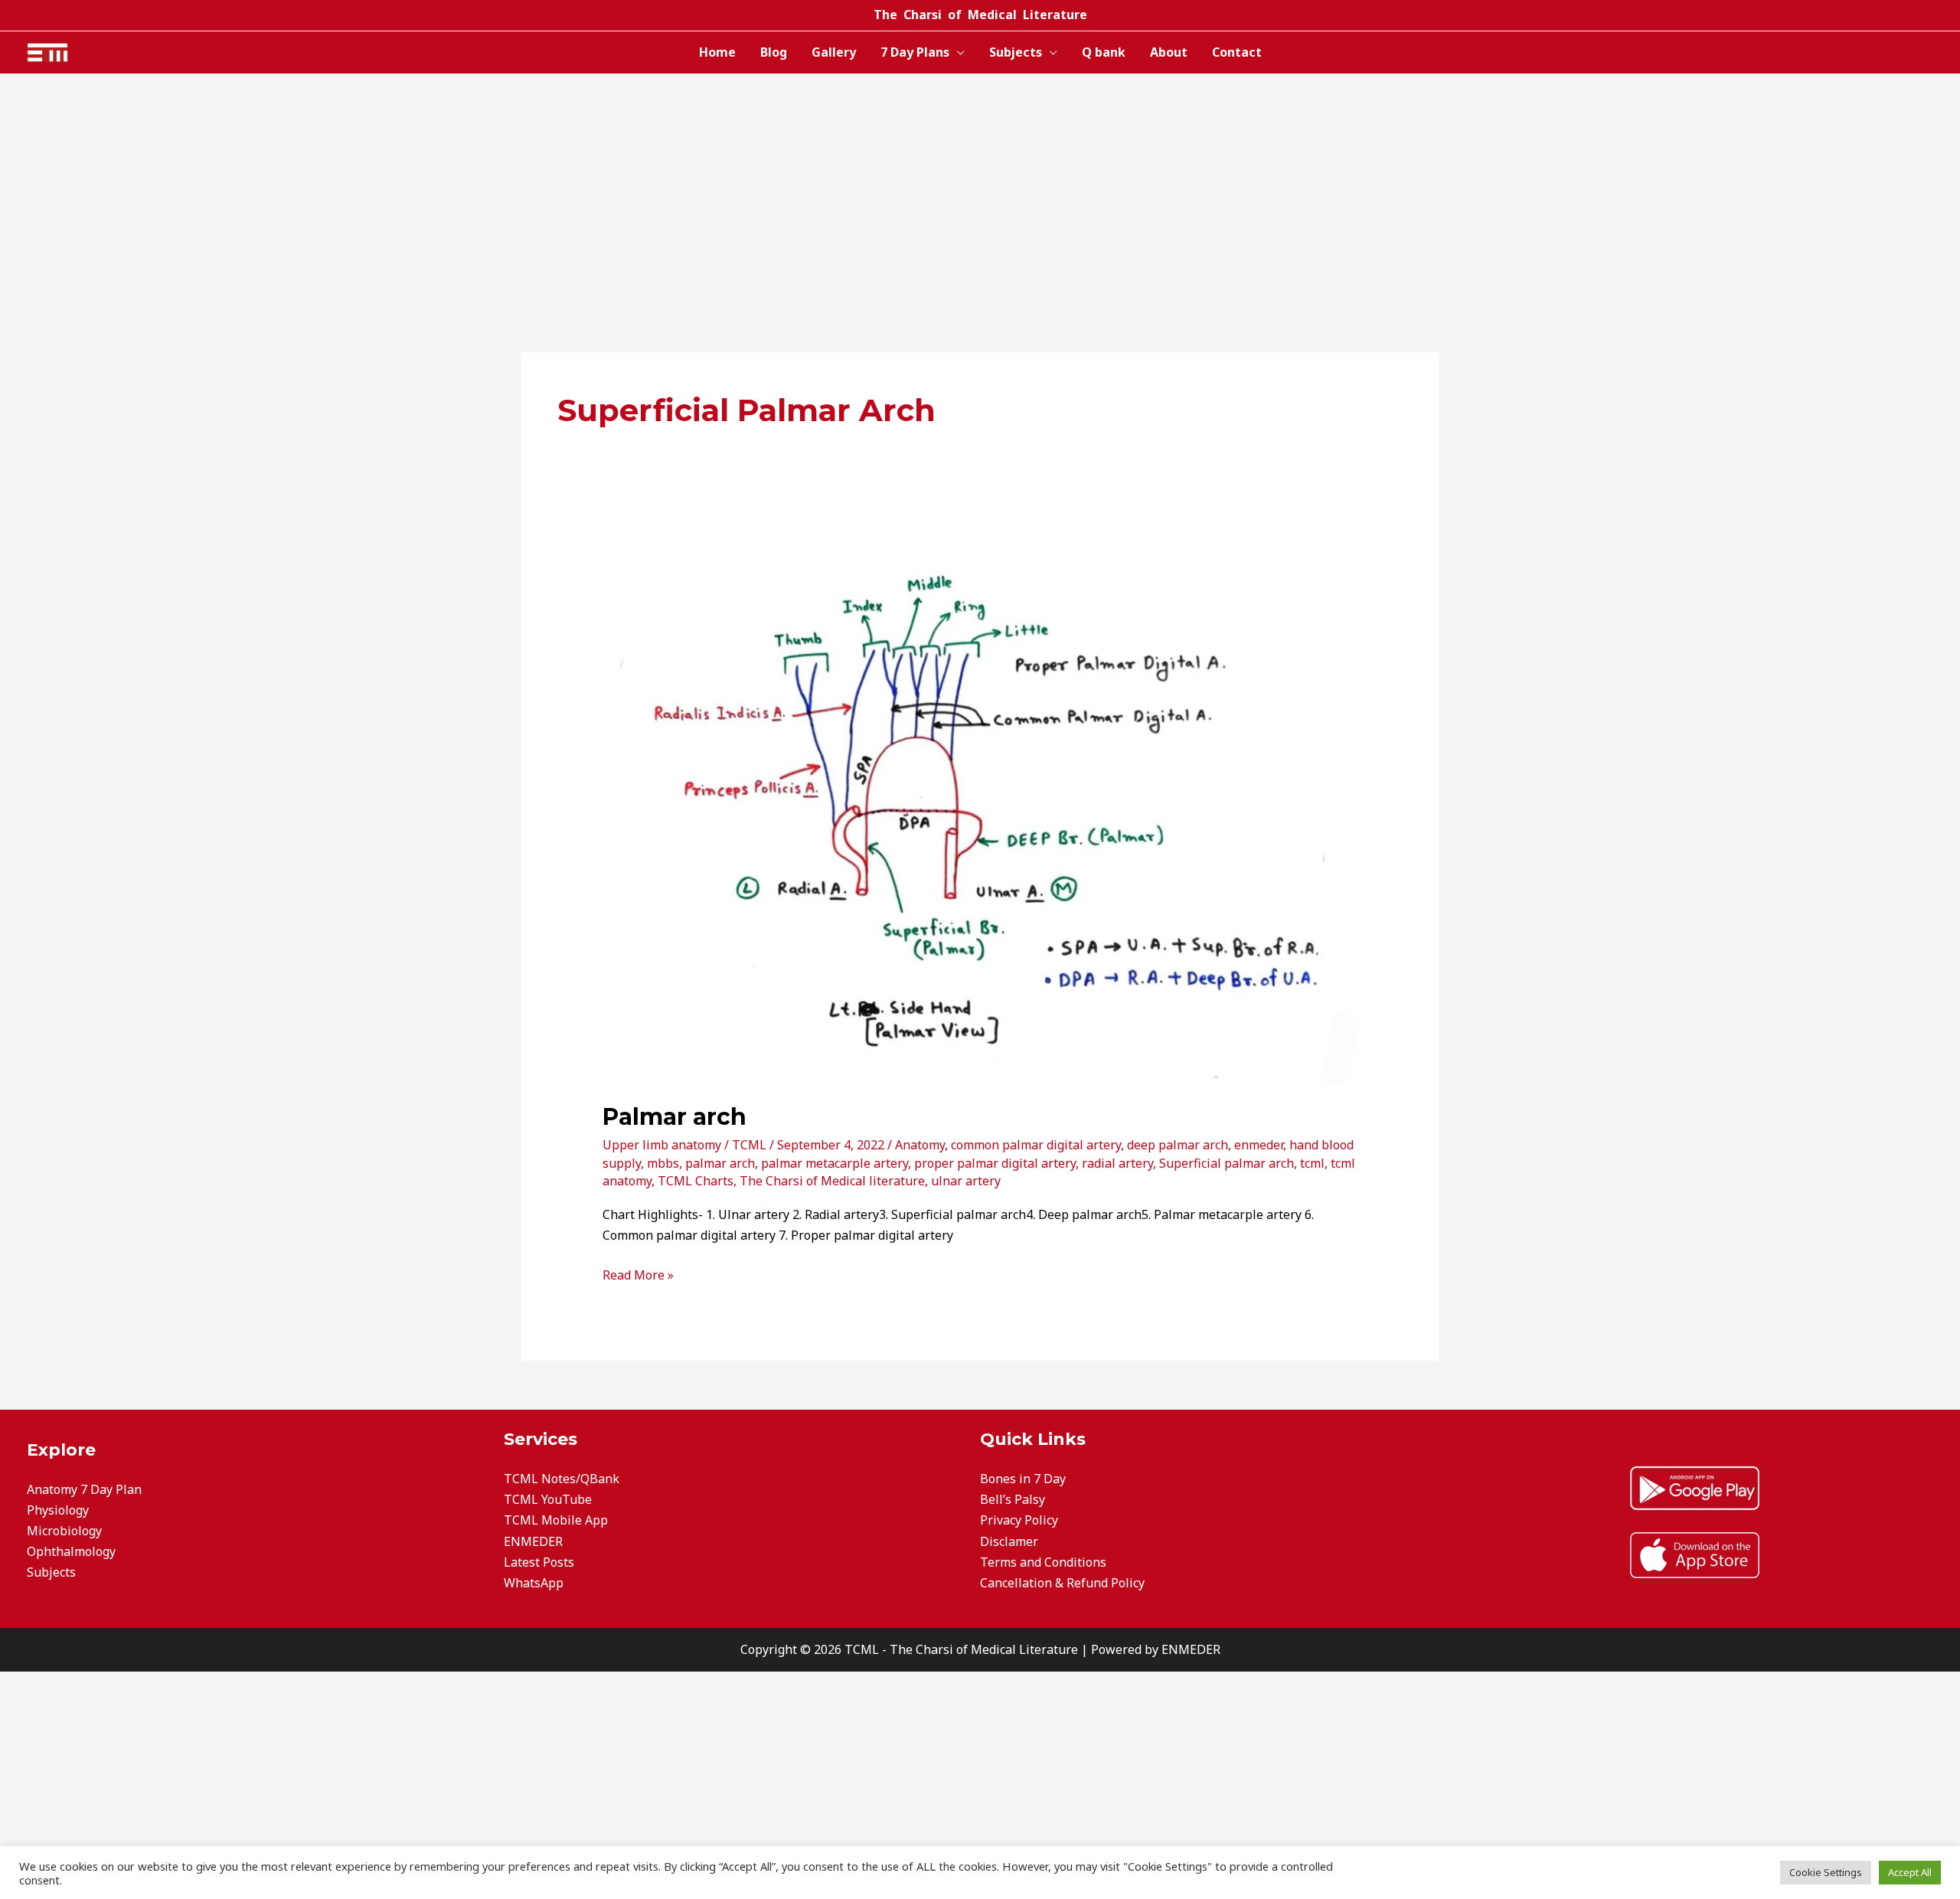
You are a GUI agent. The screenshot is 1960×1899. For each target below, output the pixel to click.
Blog (774, 52)
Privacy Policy (1019, 1520)
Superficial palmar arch (1227, 1163)
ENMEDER (533, 1541)
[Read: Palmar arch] (980, 809)
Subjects (1016, 52)
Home (717, 52)
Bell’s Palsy (1013, 1499)
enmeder (1259, 1145)
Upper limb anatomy (662, 1145)
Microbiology (64, 1531)
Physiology (58, 1510)
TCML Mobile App (556, 1520)
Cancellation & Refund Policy (1062, 1583)
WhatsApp (534, 1583)
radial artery (1117, 1163)
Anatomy (920, 1145)
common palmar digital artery (1036, 1145)
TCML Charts (696, 1181)
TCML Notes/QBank (562, 1479)
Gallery (834, 52)
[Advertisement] (980, 188)
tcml (1312, 1163)
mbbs (663, 1163)
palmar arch (720, 1163)
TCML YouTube (548, 1499)
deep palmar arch (1178, 1145)
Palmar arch (675, 1117)
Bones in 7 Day (1023, 1479)
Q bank (1104, 52)
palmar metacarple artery (835, 1163)
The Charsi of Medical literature (832, 1181)
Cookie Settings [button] (1826, 1872)
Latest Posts (539, 1562)
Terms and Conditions (1043, 1562)
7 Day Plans (915, 52)
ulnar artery (966, 1181)
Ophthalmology (71, 1551)
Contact (1237, 52)
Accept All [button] (1910, 1872)
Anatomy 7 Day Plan (84, 1489)
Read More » (638, 1274)
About (1169, 52)
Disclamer (1009, 1541)
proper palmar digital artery (995, 1163)
